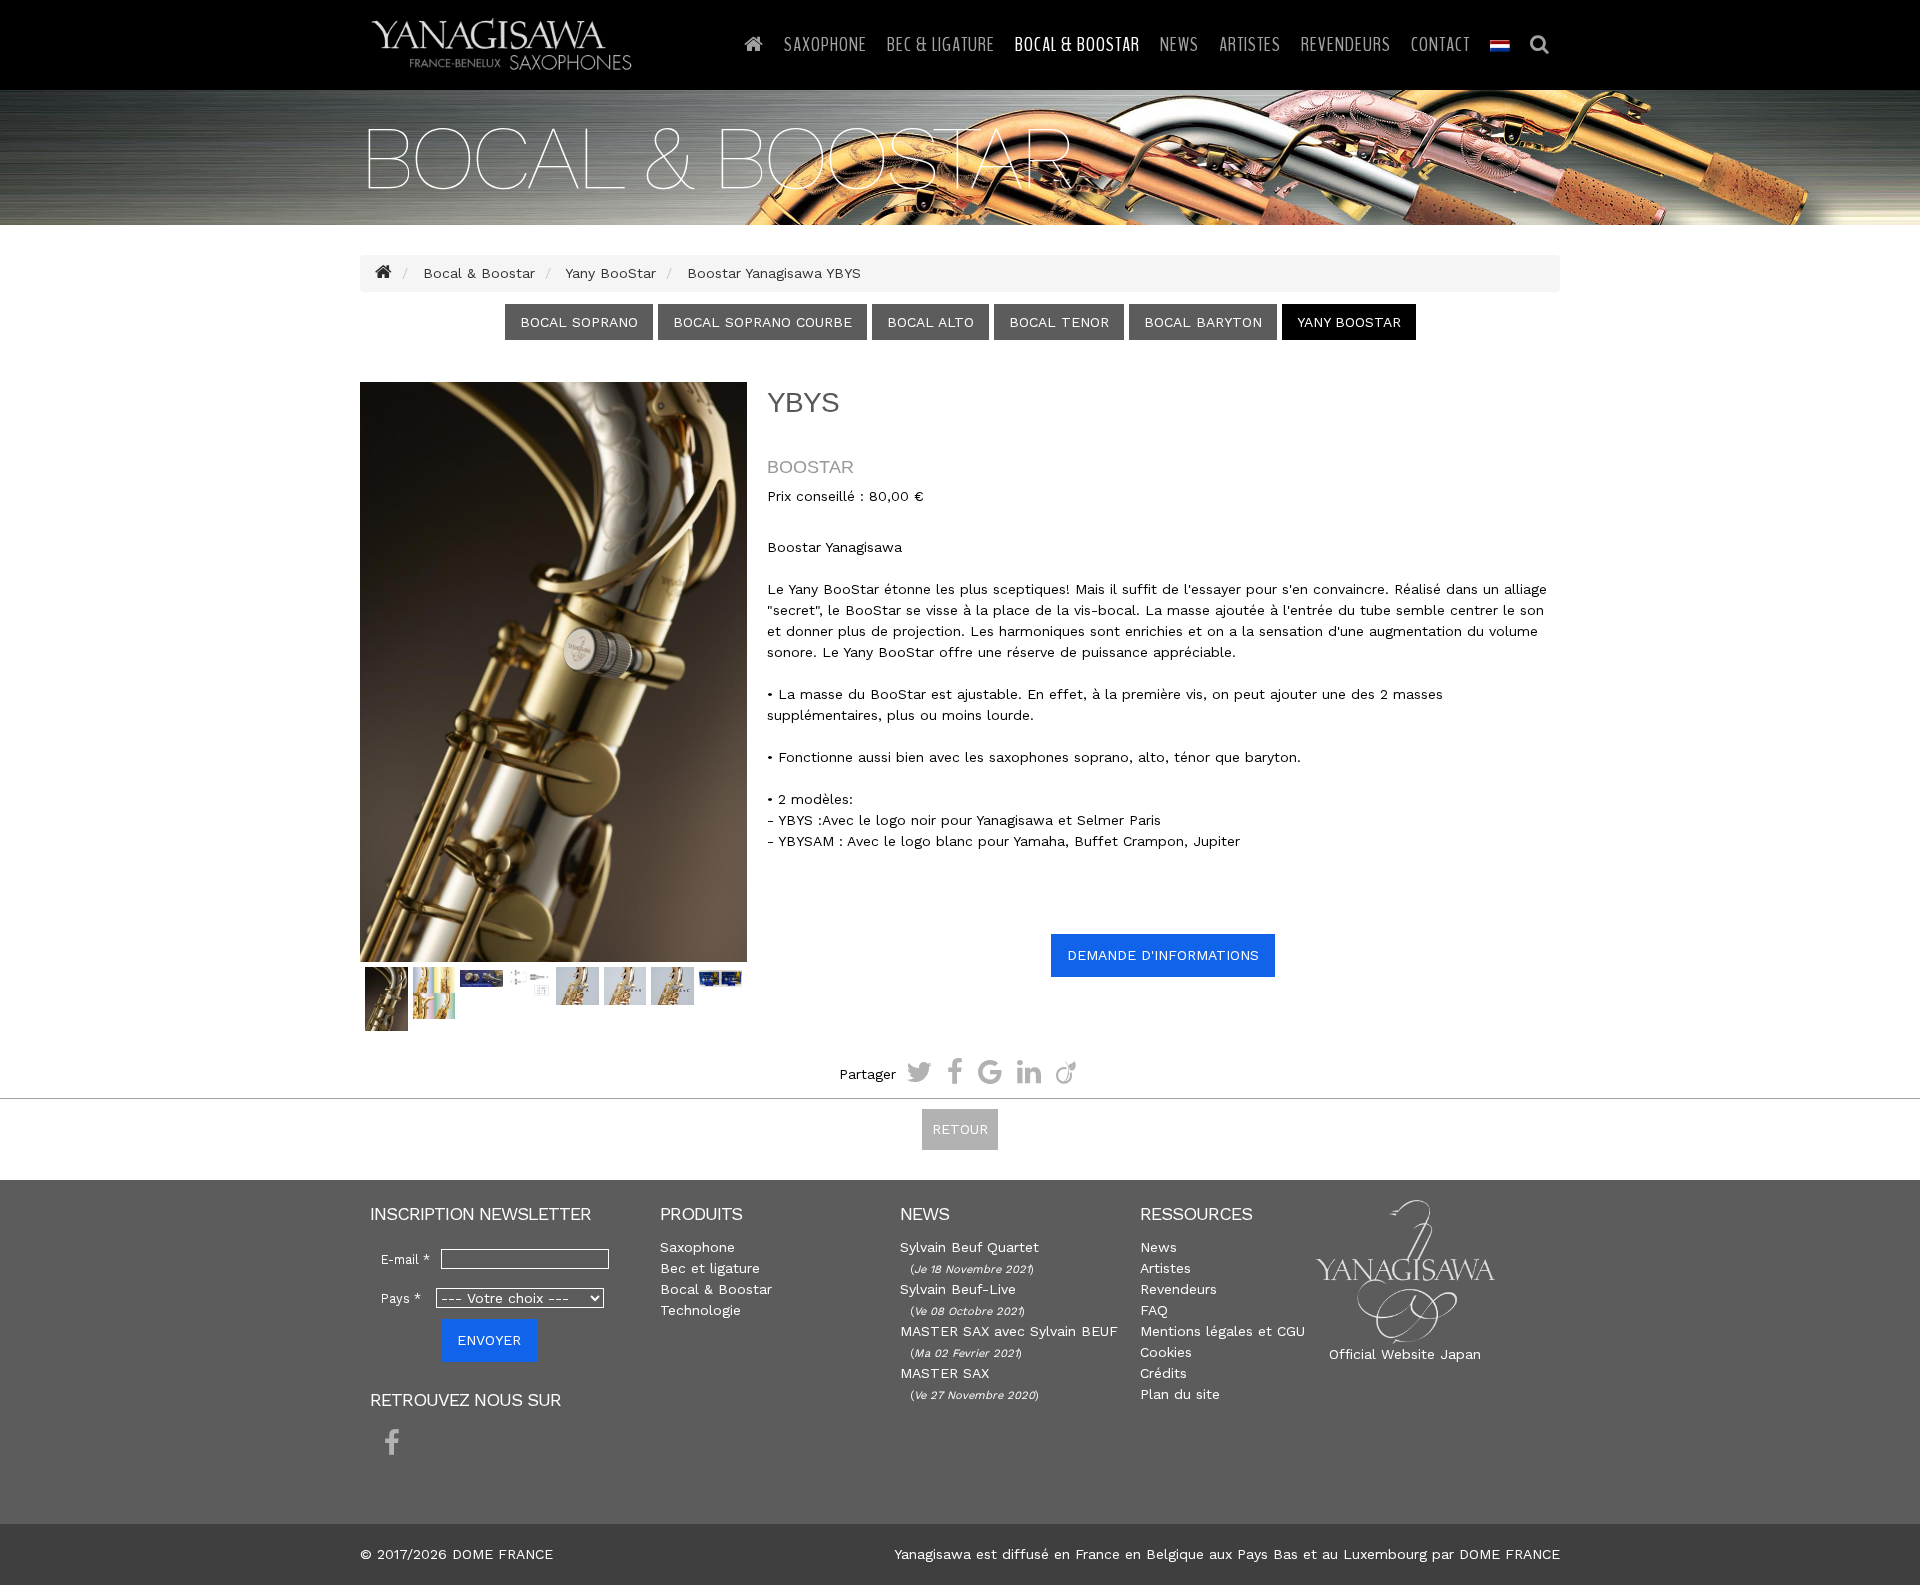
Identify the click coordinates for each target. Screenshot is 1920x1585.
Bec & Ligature (941, 44)
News (1179, 44)
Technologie (700, 1310)
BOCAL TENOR (1059, 322)
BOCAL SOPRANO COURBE (762, 322)
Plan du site (1180, 1394)
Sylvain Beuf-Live (958, 1289)
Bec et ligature (710, 1268)
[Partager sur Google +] (990, 1071)
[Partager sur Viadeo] (1066, 1071)
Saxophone (825, 44)
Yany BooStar (1349, 322)
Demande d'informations (1163, 955)
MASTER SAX (944, 1373)
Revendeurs (1346, 44)
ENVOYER (489, 1340)
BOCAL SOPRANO (579, 322)
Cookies (1166, 1352)
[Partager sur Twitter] (919, 1071)
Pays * (401, 1298)
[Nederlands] (1500, 45)
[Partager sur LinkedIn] (1029, 1071)
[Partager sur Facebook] (955, 1071)
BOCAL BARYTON (1203, 322)
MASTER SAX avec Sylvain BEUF (1009, 1331)
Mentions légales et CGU (1222, 1331)
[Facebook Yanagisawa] (392, 1444)
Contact (1440, 44)
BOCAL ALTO (930, 322)
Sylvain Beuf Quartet (969, 1247)
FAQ (1154, 1310)
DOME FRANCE (1509, 1554)
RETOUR (960, 1129)
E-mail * (405, 1259)
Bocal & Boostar (1077, 44)
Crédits (1163, 1373)
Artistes (1250, 44)
